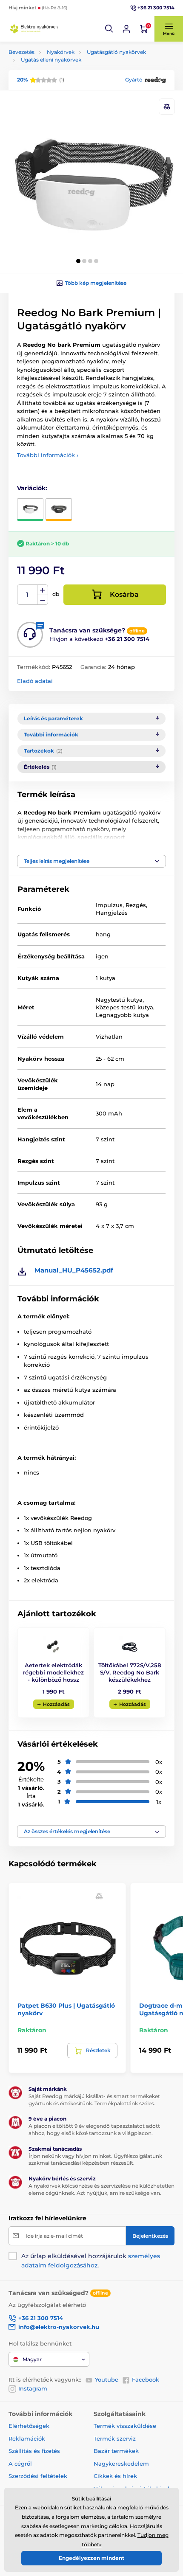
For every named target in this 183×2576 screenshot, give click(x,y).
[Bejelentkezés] (126, 29)
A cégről (20, 2464)
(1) (41, 80)
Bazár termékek (116, 2451)
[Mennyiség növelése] (43, 590)
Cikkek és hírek (115, 2476)
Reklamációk (27, 2438)
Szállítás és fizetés (34, 2451)
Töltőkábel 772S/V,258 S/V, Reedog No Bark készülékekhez (130, 1672)
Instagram (33, 2388)
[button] (109, 29)
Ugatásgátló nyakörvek (116, 52)
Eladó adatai (35, 681)
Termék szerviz (115, 2438)
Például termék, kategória (66, 95)
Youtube (107, 2379)
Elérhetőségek (29, 2426)
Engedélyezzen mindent (91, 2558)
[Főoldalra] (34, 29)
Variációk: (32, 488)
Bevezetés (21, 52)
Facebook (146, 2379)
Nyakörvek (61, 52)
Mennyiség (27, 595)
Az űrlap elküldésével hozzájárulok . (91, 2261)
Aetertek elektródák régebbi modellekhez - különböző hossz (53, 1672)
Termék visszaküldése (125, 2426)
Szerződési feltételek (38, 2476)
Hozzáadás (56, 1704)
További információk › (48, 455)
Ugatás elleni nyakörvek (51, 60)
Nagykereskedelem (121, 2464)
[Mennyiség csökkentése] (43, 600)
